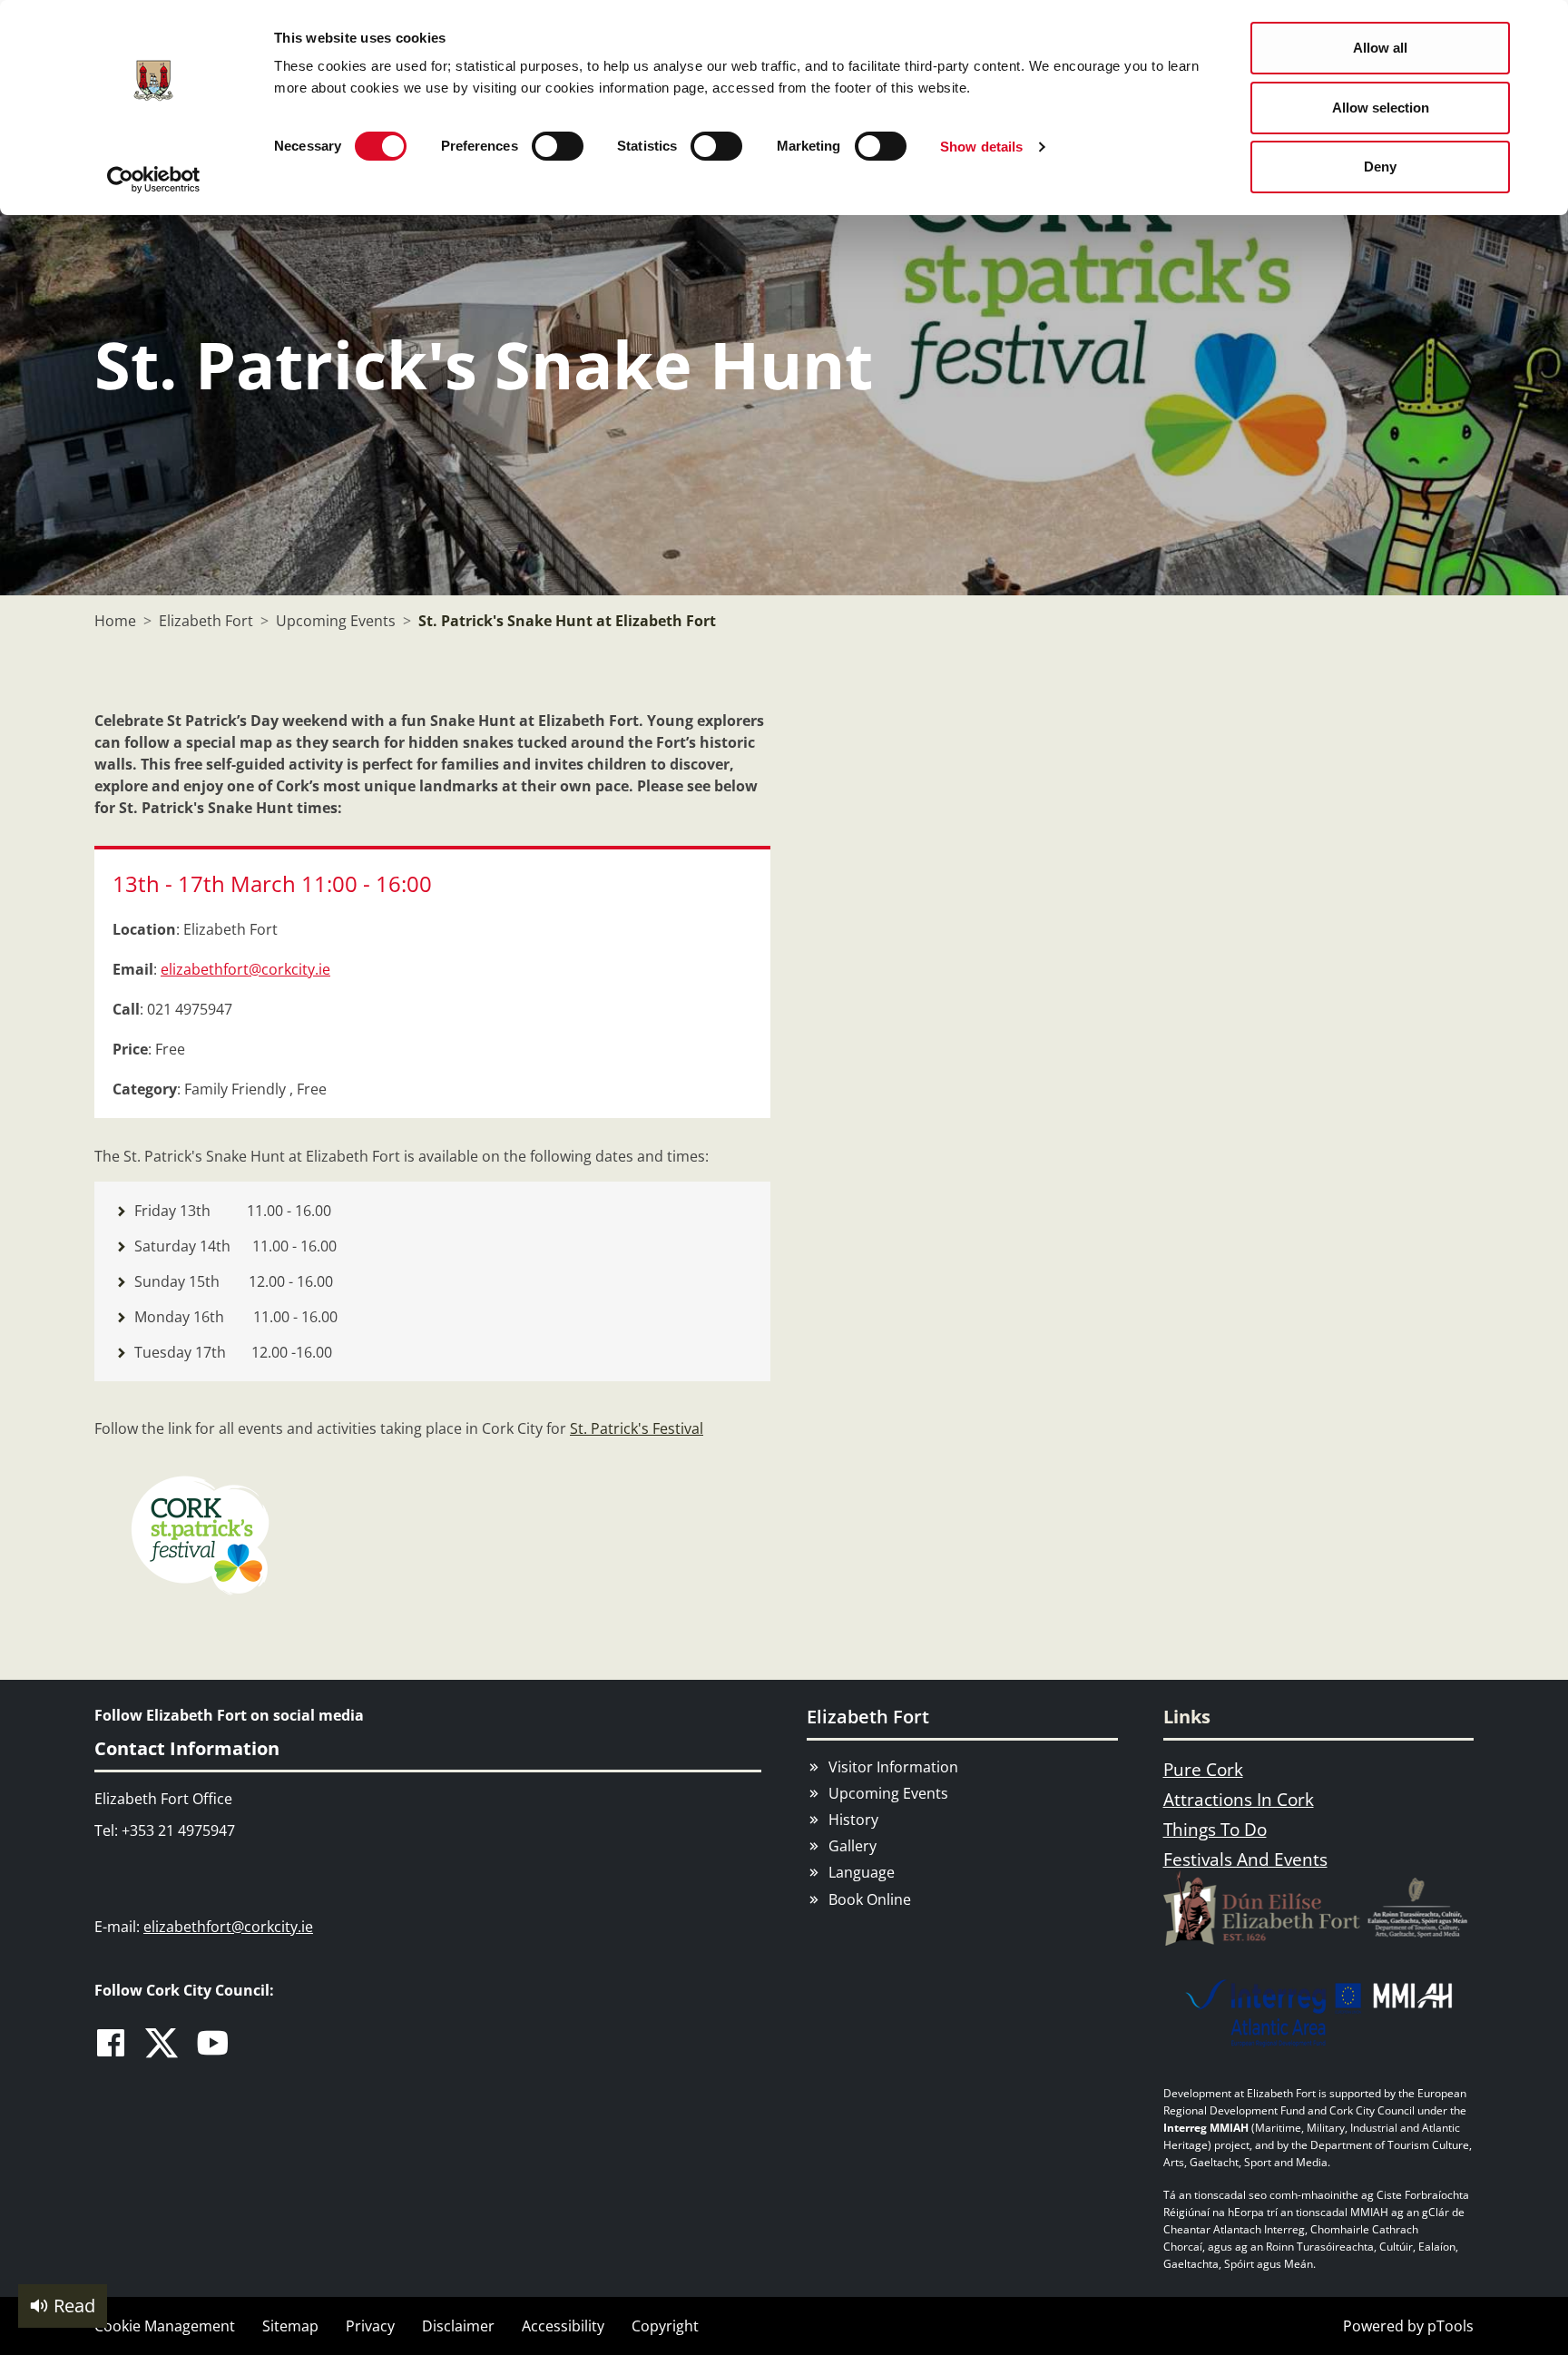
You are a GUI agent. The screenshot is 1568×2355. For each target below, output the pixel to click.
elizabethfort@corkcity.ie (245, 969)
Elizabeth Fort (868, 1717)
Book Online (870, 1899)
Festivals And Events (1245, 1859)
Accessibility (563, 2326)
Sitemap (290, 2326)
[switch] (558, 146)
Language (862, 1872)
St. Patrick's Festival (637, 1428)
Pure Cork (1203, 1769)
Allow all (1380, 48)
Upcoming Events (888, 1793)
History (853, 1820)
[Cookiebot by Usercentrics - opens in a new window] (154, 180)
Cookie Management (165, 2326)
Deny (1380, 167)
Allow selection (1381, 108)
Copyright (665, 2326)
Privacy (370, 2326)
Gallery (853, 1846)
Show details (981, 147)
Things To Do (1215, 1829)
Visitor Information (893, 1767)
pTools (1450, 2326)
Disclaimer (458, 2326)
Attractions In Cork (1239, 1799)
